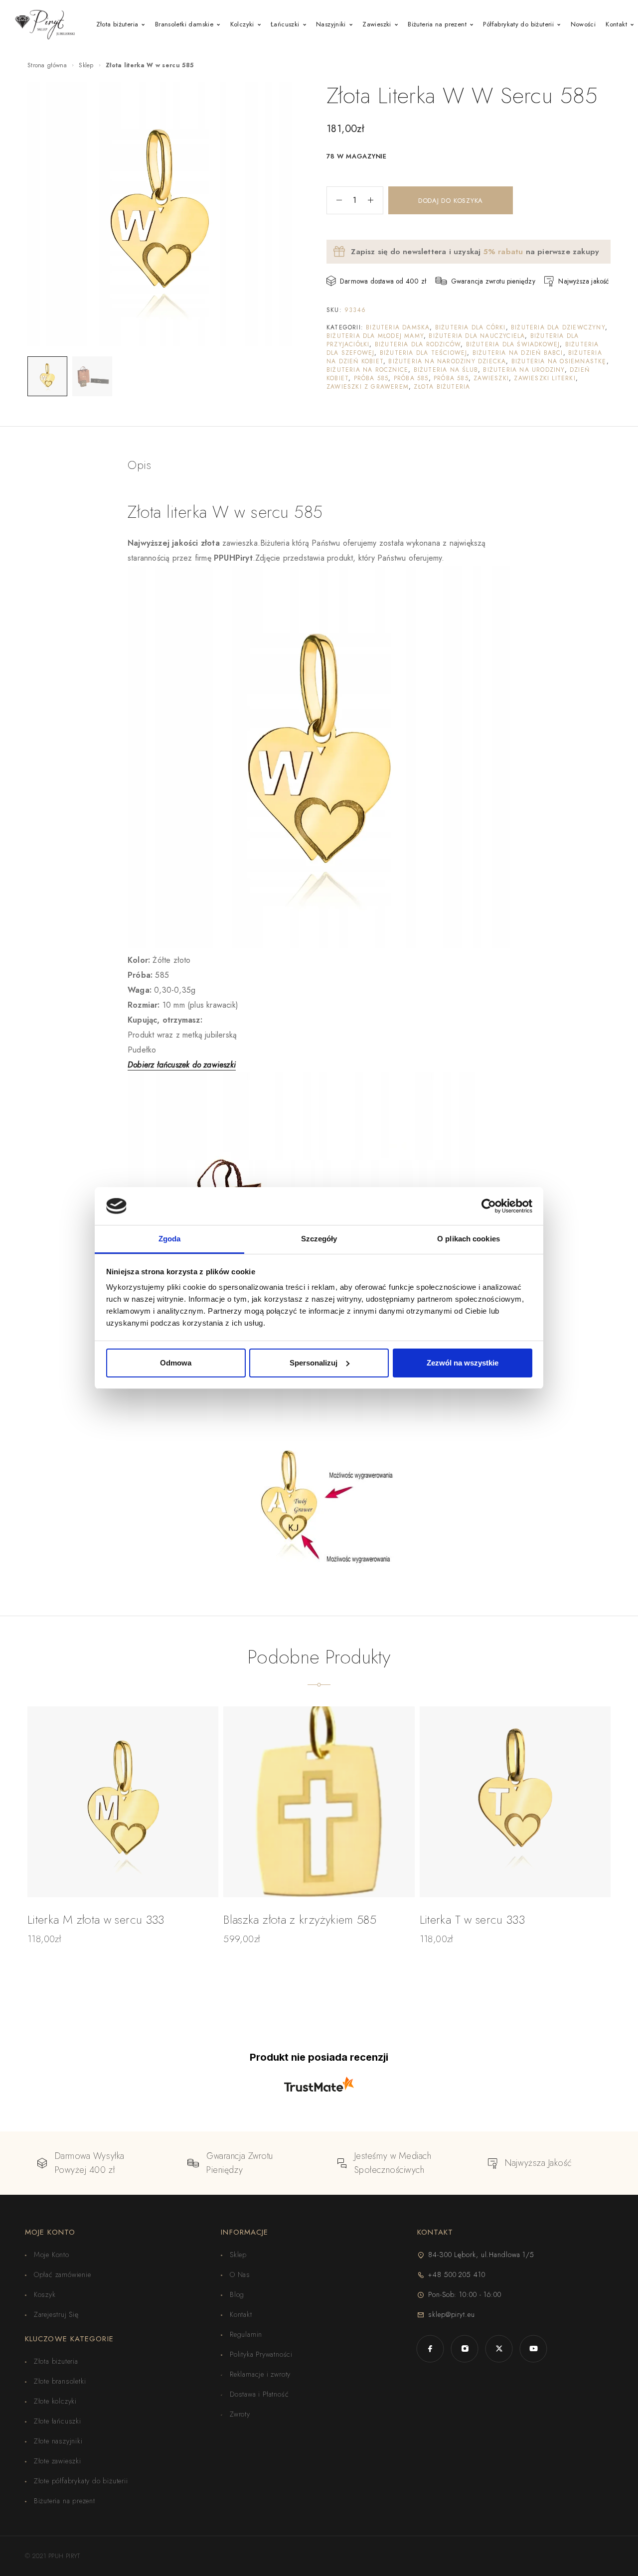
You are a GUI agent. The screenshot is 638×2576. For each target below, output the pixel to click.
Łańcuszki (285, 24)
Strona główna (47, 65)
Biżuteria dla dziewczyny (558, 327)
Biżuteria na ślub (446, 370)
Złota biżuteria (117, 24)
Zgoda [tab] (170, 1239)
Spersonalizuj (314, 1363)
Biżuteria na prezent (437, 24)
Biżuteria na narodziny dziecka (447, 361)
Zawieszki (377, 24)
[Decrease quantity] (334, 200)
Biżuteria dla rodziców (418, 344)
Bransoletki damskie (184, 24)
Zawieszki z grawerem (368, 387)
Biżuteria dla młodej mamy (375, 336)
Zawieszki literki (545, 378)
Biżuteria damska (398, 327)
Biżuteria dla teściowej (424, 353)
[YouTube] (534, 2349)
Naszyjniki (331, 24)
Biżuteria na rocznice (367, 370)
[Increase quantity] (375, 200)
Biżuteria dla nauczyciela (477, 336)
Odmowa (176, 1363)
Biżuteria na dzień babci (518, 353)
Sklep (86, 65)
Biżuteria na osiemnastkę (559, 361)
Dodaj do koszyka (451, 201)
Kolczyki (242, 24)
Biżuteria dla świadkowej (513, 344)
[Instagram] (465, 2349)
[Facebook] (430, 2349)
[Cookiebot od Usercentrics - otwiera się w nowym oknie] (489, 1206)
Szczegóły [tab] (319, 1239)
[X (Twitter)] (499, 2349)
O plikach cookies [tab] (469, 1239)
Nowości (583, 24)
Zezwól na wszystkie (463, 1363)
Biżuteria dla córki (471, 327)
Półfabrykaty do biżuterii (518, 24)
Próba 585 (371, 378)
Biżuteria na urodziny (524, 370)
